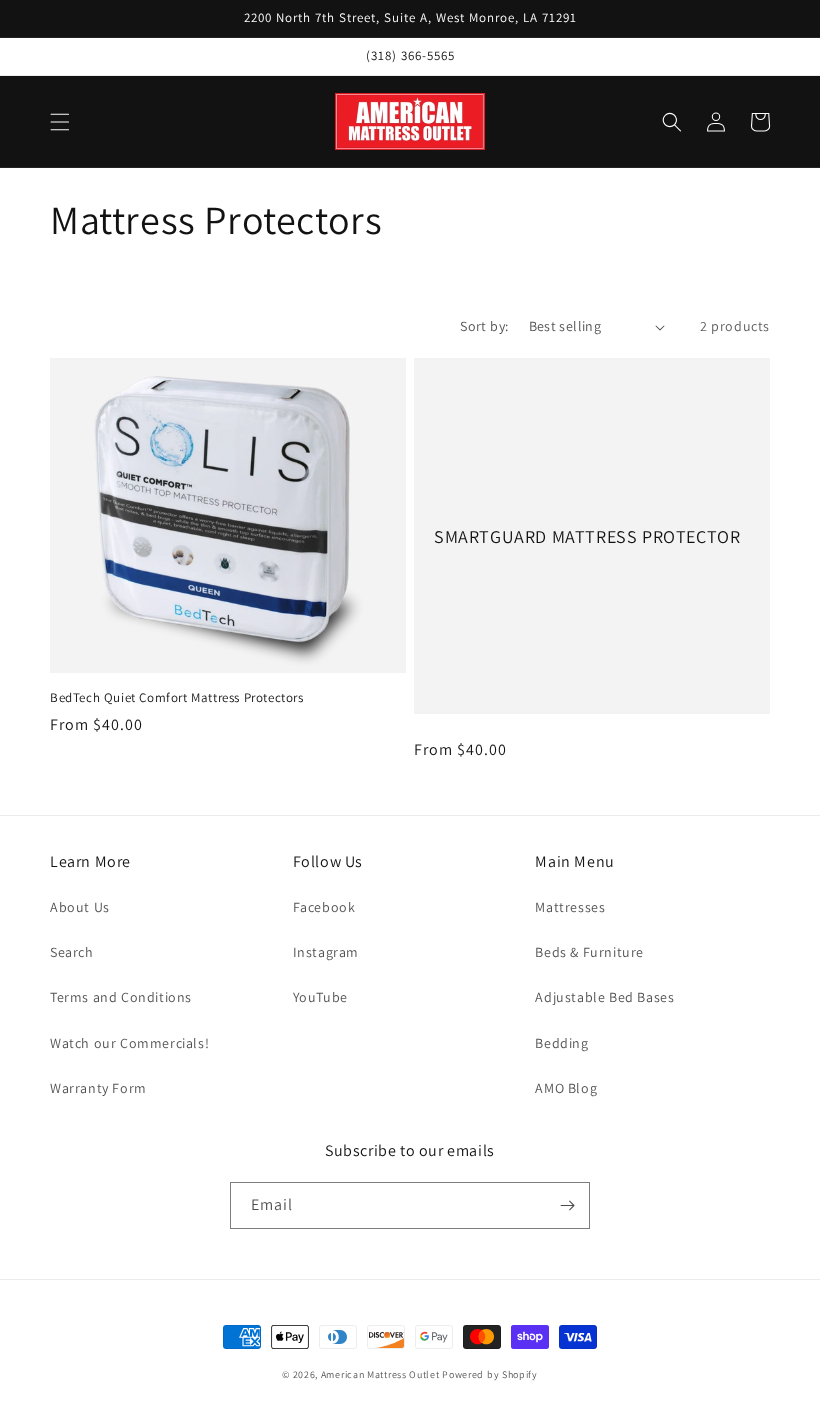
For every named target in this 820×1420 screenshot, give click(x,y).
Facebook (324, 907)
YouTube (320, 997)
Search (72, 952)
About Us (80, 907)
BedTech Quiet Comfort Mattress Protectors (177, 698)
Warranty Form (98, 1088)
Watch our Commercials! (129, 1043)
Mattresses (570, 907)
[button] (60, 122)
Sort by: (484, 326)
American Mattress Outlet (380, 1374)
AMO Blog (566, 1088)
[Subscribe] (567, 1205)
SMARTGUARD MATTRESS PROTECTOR (587, 536)
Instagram (326, 952)
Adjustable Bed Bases (604, 997)
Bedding (561, 1043)
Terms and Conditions (121, 997)
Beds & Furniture (589, 952)
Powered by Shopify (490, 1374)
